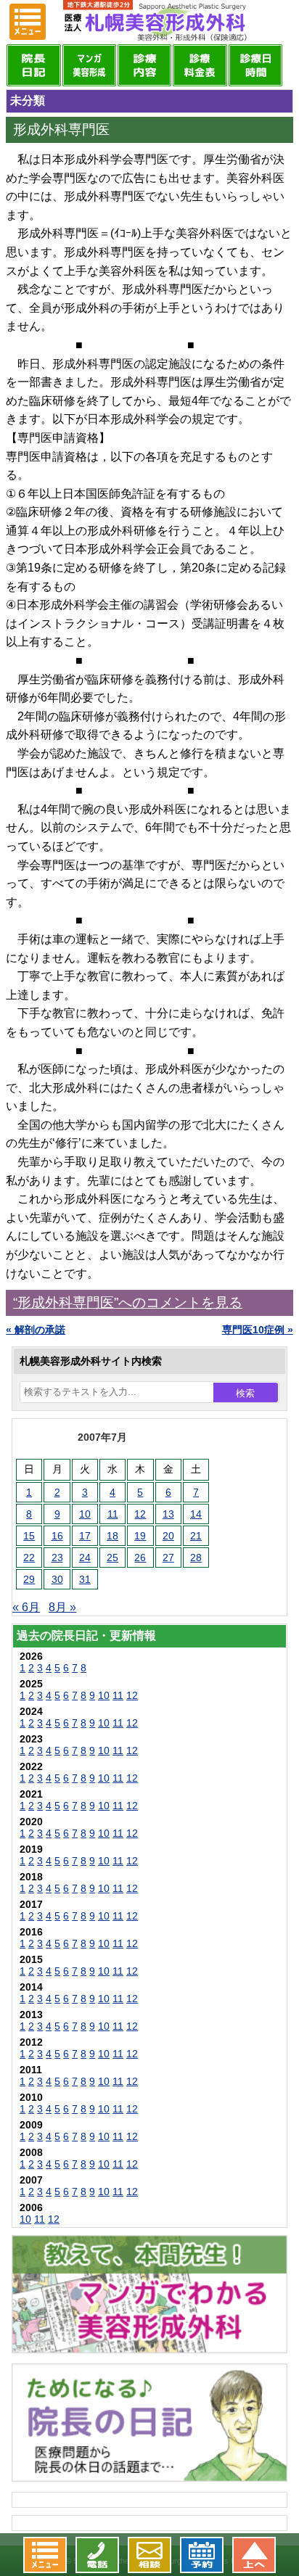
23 (57, 1557)
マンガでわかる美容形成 (89, 65)
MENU (28, 22)
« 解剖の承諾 (36, 1330)
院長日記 (33, 65)
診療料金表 (200, 65)
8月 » (62, 1607)
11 (113, 1514)
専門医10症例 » (258, 1330)
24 (85, 1557)
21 (196, 1536)
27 (168, 1557)
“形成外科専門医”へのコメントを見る (128, 1303)
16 (57, 1536)
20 (168, 1536)
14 (196, 1514)
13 (168, 1514)
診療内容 (144, 65)
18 (112, 1536)
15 (29, 1536)
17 (85, 1536)
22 (29, 1557)
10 (85, 1514)
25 (112, 1557)
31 (85, 1579)
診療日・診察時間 (255, 65)
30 (57, 1579)
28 (196, 1557)
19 (140, 1536)
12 (140, 1514)
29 (29, 1579)
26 (140, 1557)
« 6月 (26, 1607)
